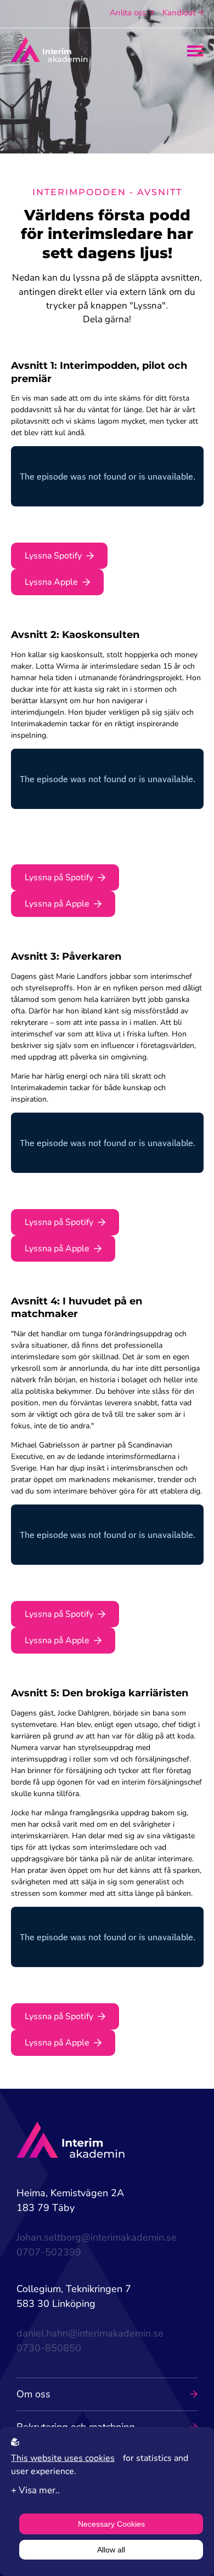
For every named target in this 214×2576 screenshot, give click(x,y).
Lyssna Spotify (53, 556)
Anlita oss (128, 13)
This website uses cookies (63, 2458)
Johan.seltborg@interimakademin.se (97, 2237)
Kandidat (179, 13)
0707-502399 (49, 2252)
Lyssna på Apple (57, 904)
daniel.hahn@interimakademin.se (90, 2333)
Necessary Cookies (111, 2524)
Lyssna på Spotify (59, 877)
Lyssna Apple (51, 582)
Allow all (111, 2550)
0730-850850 (49, 2348)
